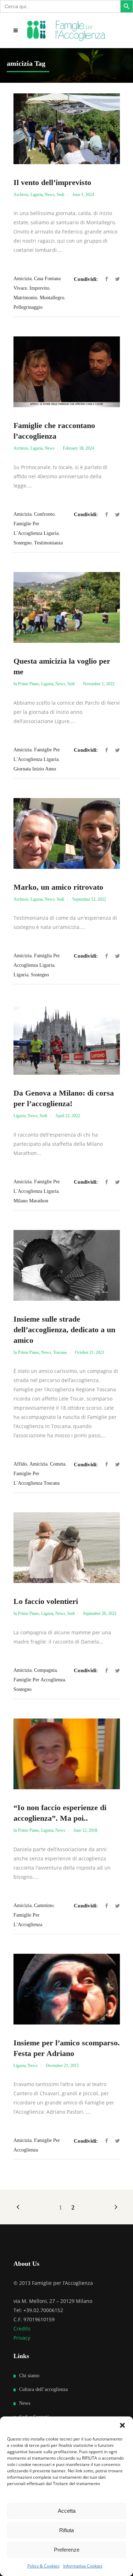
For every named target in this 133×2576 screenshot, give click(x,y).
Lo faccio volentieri (46, 1601)
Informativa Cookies (83, 2566)
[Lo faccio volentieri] (67, 1548)
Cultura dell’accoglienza (43, 2389)
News (50, 195)
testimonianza (48, 543)
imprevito (39, 288)
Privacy (22, 2338)
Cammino (44, 1905)
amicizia (23, 279)
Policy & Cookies (43, 2566)
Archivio (21, 195)
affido (20, 1464)
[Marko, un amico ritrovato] (67, 833)
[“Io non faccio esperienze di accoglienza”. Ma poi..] (67, 1754)
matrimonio (25, 298)
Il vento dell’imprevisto (52, 182)
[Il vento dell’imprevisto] (67, 129)
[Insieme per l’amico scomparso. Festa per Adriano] (67, 1989)
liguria (21, 975)
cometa (58, 1464)
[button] (122, 2425)
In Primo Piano (26, 684)
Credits (22, 2329)
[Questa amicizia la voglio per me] (67, 607)
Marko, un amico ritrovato (58, 887)
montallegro (52, 298)
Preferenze (67, 2550)
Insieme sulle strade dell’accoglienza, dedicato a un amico (64, 1330)
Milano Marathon (31, 1201)
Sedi (60, 195)
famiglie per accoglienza (39, 1680)
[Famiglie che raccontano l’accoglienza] (67, 372)
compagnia (45, 1670)
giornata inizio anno (35, 769)
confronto (44, 514)
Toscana (60, 1352)
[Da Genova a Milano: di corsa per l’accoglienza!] (67, 1039)
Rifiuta (66, 2530)
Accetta (67, 2511)
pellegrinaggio (28, 307)
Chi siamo (29, 2376)
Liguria (37, 195)
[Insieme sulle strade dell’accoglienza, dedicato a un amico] (67, 1265)
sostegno (23, 543)
